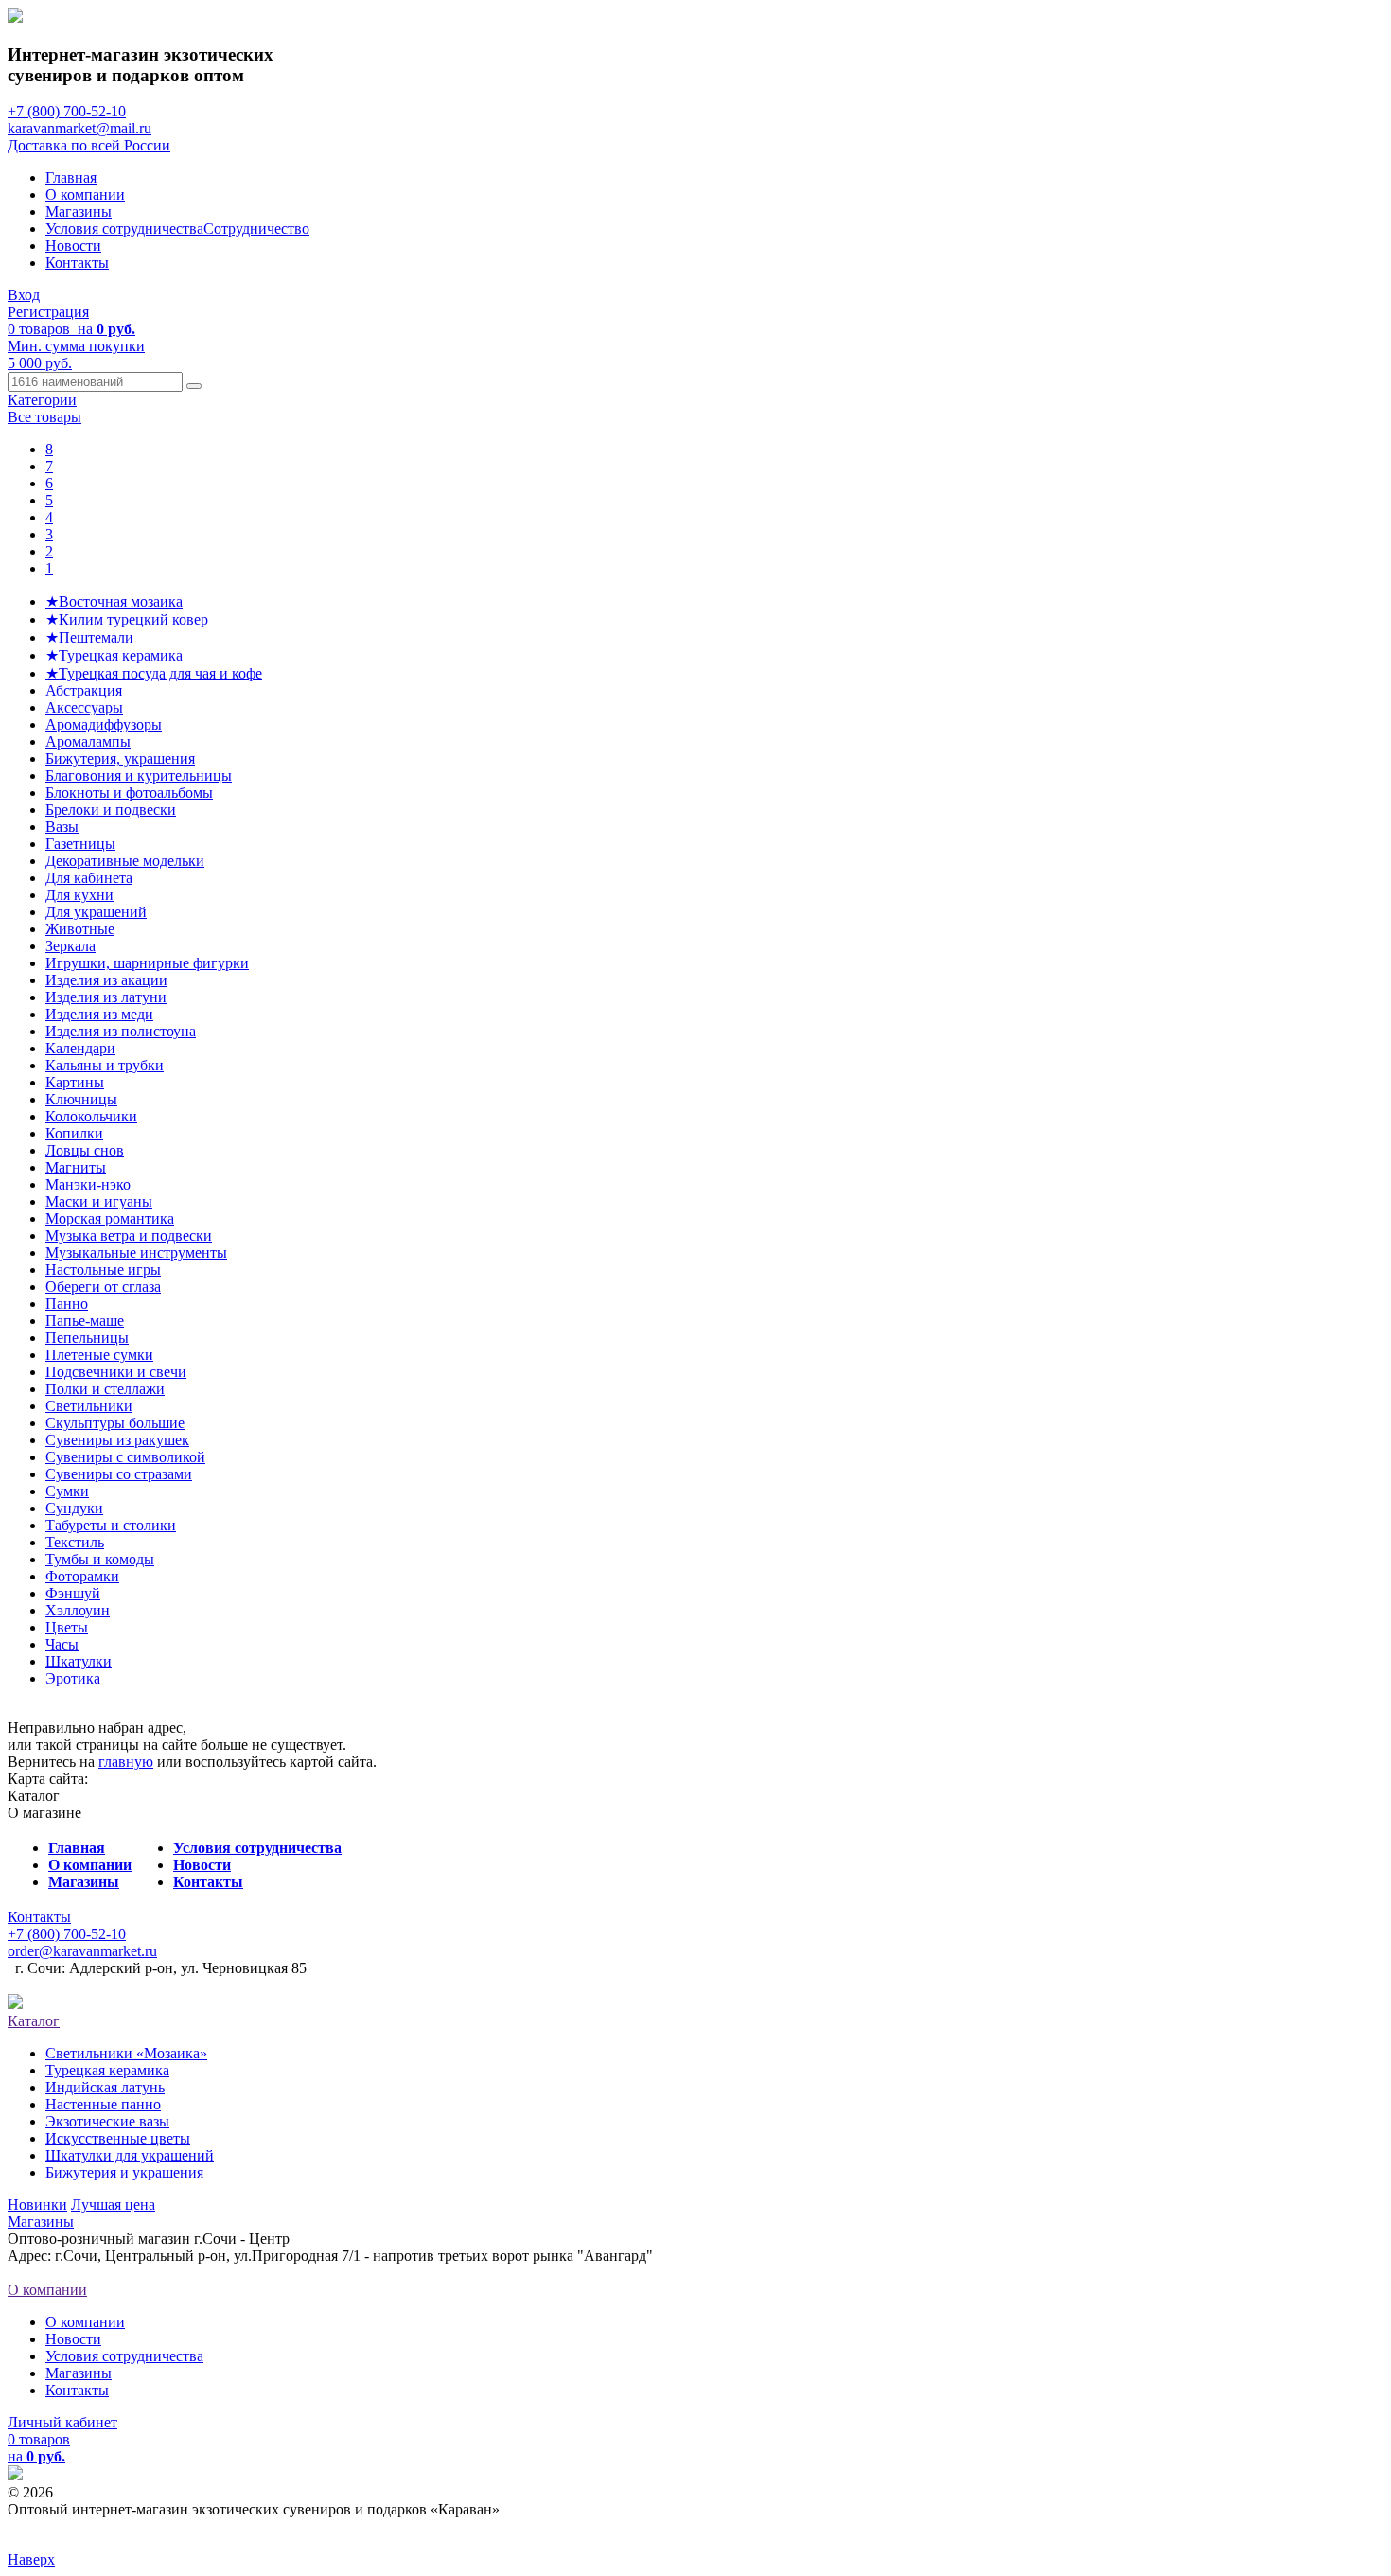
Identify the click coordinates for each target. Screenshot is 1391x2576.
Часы (62, 1644)
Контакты (77, 263)
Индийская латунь (105, 2087)
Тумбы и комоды (100, 1559)
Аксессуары (84, 707)
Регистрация (48, 312)
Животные (80, 929)
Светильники (89, 1406)
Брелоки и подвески (111, 810)
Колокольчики (91, 1116)
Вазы (62, 827)
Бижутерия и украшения (124, 2172)
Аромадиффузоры (104, 724)
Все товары (44, 417)
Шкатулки (79, 1661)
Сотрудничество (256, 229)
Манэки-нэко (88, 1184)
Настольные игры (103, 1270)
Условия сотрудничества (124, 229)
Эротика (73, 1678)
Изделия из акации (106, 980)
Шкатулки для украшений (130, 2155)
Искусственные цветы (118, 2138)
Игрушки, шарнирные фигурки (147, 963)
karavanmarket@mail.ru (79, 128)
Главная (71, 177)
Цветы (67, 1627)
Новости (73, 246)
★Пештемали (89, 637)
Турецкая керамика (107, 2070)
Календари (80, 1048)
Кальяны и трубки (105, 1065)
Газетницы (80, 844)
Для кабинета (89, 878)
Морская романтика (110, 1218)
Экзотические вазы (107, 2121)
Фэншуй (73, 1593)
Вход (24, 295)
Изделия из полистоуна (121, 1031)
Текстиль (75, 1542)
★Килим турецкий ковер (127, 619)
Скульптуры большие (115, 1423)
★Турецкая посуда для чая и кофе (154, 673)
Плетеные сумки (99, 1355)
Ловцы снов (85, 1150)
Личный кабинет (62, 2422)
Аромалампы (88, 741)
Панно (67, 1304)
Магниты (76, 1167)
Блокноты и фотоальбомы (129, 793)
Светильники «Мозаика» (126, 2053)
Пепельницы (87, 1338)
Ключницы (81, 1099)
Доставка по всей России (89, 145)
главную (126, 1762)
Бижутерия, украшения (120, 759)
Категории (42, 400)
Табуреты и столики (111, 1525)
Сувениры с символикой (125, 1457)
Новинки (37, 2205)
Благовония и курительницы (139, 776)
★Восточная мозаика (114, 601)
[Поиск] (194, 386)
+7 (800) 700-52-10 (67, 111)
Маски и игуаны (99, 1201)
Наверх (31, 2559)
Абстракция (84, 690)
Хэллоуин (78, 1610)
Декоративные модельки (125, 861)
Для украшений (96, 912)
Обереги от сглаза (103, 1287)
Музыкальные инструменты (136, 1253)
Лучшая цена (113, 2205)
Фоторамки (82, 1576)
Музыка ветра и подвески (129, 1235)
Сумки (67, 1491)
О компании (85, 194)
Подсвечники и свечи (116, 1372)
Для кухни (79, 895)
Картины (75, 1082)
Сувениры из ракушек (117, 1440)
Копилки (74, 1133)
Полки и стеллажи (105, 1389)
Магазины (79, 212)
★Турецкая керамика (114, 655)
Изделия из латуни (106, 997)
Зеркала (70, 946)
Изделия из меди (99, 1014)
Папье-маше (85, 1321)
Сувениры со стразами (119, 1474)
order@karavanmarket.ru (82, 1951)
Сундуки (74, 1508)
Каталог (34, 2021)
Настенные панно (103, 2104)
